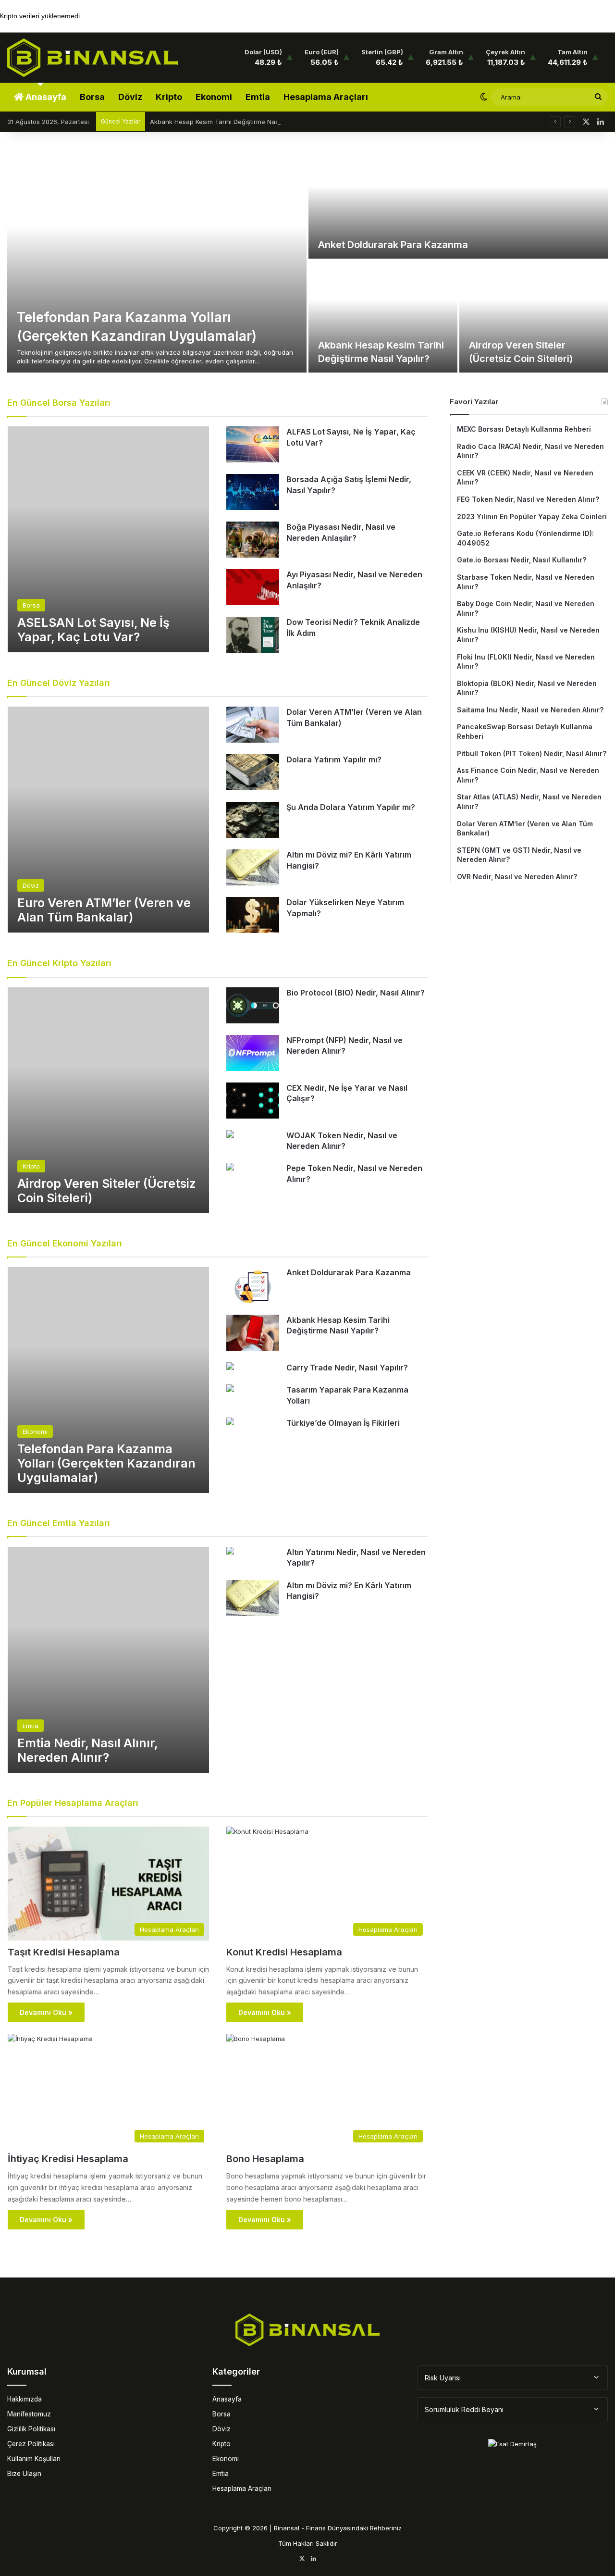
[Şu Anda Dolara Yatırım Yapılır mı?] (253, 820)
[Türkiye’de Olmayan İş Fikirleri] (230, 1423)
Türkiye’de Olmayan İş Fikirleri (343, 1423)
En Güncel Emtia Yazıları (59, 1523)
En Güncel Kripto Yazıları (59, 963)
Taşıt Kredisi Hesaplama (64, 1952)
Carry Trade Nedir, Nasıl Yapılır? (347, 1368)
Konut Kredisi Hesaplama (284, 1952)
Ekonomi (214, 97)
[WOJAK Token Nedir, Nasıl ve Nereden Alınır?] (230, 1135)
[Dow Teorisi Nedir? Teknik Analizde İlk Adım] (253, 635)
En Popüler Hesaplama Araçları (73, 1803)
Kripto (169, 97)
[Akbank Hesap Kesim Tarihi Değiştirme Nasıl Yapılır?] (383, 317)
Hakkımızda (25, 2399)
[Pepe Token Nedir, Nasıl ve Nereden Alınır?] (230, 1168)
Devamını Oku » (46, 2012)
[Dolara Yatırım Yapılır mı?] (253, 772)
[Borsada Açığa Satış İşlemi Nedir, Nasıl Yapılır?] (253, 492)
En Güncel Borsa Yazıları (59, 403)
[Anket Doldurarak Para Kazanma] (458, 203)
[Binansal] (92, 58)
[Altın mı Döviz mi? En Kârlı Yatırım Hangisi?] (253, 867)
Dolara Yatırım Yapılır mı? (334, 759)
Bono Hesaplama (265, 2159)
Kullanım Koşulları (34, 2459)
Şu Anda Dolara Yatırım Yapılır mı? (351, 807)
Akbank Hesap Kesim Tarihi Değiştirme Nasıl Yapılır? (228, 122)
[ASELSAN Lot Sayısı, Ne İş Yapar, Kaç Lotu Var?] (108, 539)
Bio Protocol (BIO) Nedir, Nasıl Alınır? (356, 993)
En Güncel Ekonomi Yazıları (65, 1243)
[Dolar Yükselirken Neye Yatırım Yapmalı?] (253, 915)
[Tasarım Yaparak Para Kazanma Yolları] (230, 1389)
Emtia (258, 97)
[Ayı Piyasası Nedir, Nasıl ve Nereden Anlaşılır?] (253, 587)
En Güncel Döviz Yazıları (59, 683)
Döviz (130, 97)
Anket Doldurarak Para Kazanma (393, 245)
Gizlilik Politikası (31, 2429)
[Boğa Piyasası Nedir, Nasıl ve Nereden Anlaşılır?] (253, 540)
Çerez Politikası (31, 2444)
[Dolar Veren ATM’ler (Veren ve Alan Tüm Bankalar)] (253, 725)
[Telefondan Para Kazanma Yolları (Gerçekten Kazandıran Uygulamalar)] (157, 260)
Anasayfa (45, 97)
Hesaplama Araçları (326, 97)
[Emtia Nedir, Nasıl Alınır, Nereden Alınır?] (108, 1660)
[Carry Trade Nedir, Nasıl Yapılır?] (230, 1367)
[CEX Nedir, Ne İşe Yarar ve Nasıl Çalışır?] (253, 1101)
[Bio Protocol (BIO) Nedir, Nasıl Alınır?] (253, 1005)
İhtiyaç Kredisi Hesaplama (68, 2159)
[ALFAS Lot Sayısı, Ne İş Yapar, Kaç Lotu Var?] (253, 444)
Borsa (92, 97)
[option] (307, 260)
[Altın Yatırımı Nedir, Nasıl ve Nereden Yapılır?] (230, 1552)
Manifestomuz (29, 2414)
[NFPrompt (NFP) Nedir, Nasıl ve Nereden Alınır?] (253, 1053)
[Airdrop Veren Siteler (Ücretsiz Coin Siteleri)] (534, 317)
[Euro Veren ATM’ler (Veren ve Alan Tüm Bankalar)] (108, 820)
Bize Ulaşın (24, 2474)
